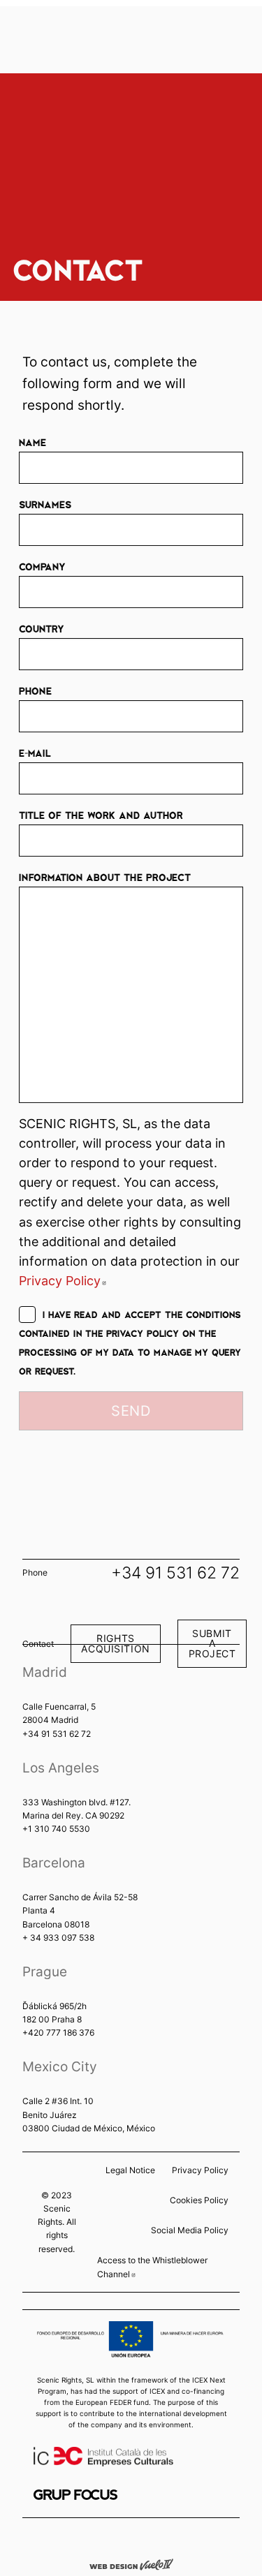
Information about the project (105, 877)
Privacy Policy (63, 1281)
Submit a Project (212, 1643)
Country (42, 628)
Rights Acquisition (115, 1643)
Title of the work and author (101, 815)
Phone (35, 690)
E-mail (35, 753)
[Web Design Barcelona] (131, 2563)
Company (42, 566)
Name (32, 442)
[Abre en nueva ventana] (75, 2495)
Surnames (45, 504)
